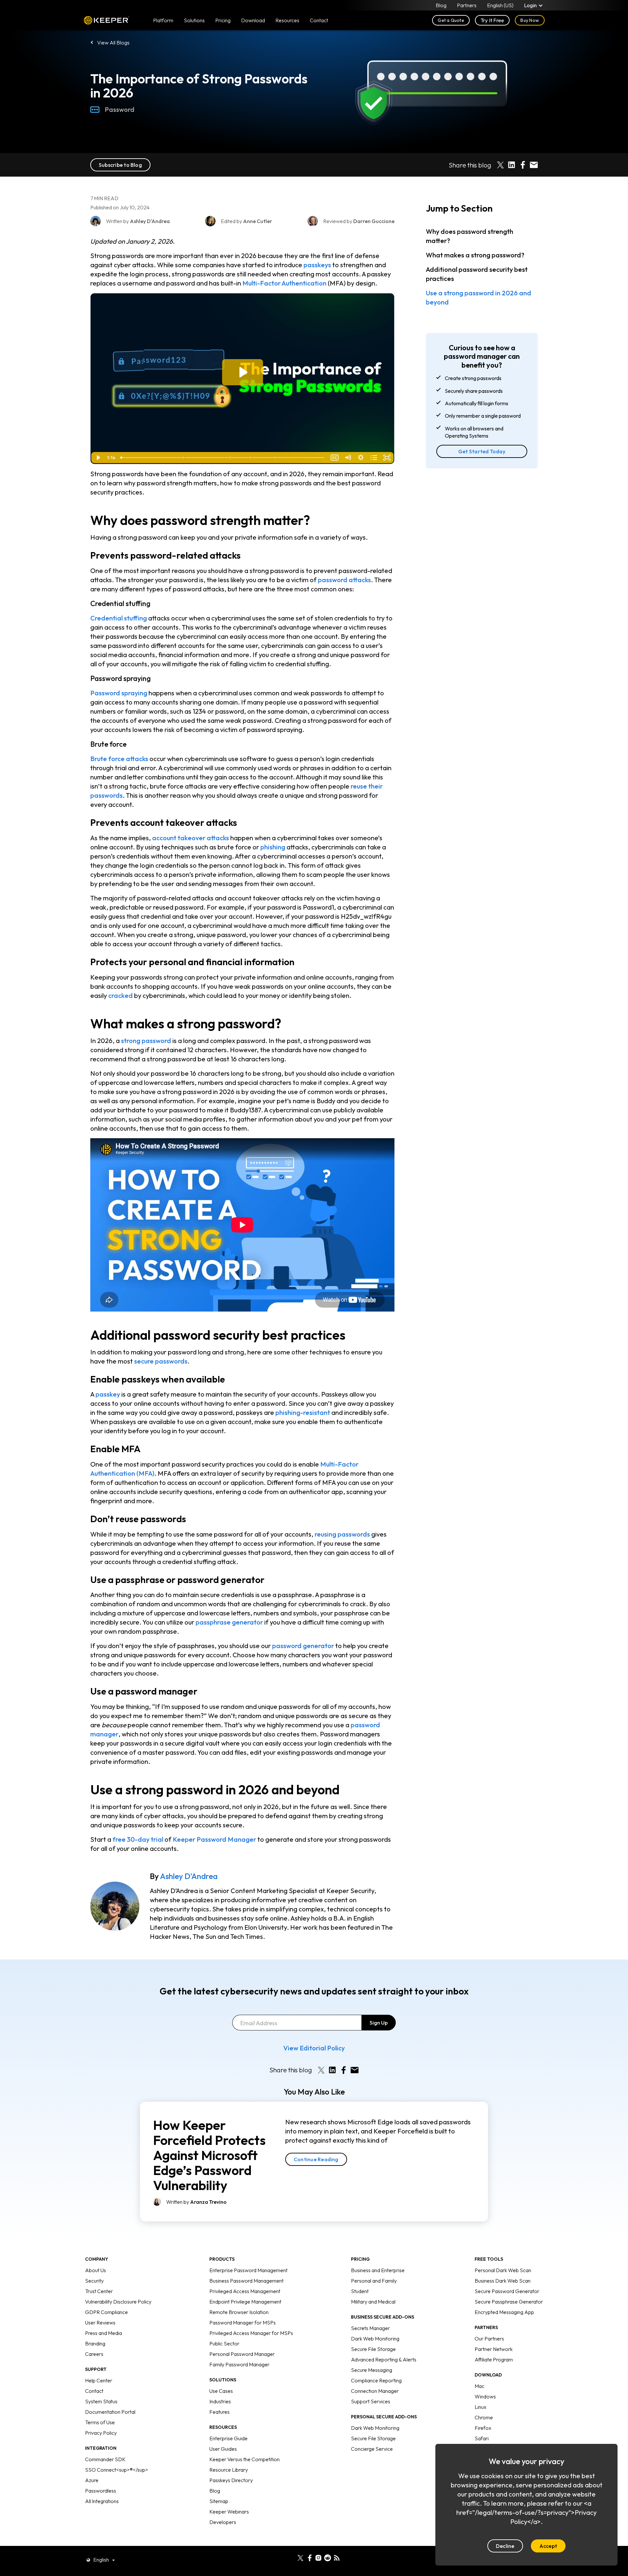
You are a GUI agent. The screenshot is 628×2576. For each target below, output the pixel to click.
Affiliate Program (494, 2359)
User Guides (223, 2449)
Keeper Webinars (229, 2512)
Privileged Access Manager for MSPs (251, 2333)
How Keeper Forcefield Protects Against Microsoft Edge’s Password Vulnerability (209, 2155)
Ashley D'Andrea (189, 1876)
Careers (94, 2354)
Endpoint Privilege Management (245, 2302)
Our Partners (489, 2339)
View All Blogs (113, 43)
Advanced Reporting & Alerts (384, 2359)
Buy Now (530, 20)
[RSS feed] (337, 2557)
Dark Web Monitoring (375, 2339)
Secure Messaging (372, 2370)
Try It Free (492, 20)
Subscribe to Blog (120, 165)
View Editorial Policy (314, 2048)
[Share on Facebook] (523, 165)
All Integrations (102, 2501)
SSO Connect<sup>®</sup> (117, 2470)
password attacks (344, 580)
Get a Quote (451, 20)
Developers (223, 2522)
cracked (121, 995)
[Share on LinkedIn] (512, 165)
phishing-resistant (303, 1412)
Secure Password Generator (507, 2291)
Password (120, 109)
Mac (480, 2386)
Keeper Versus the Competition (244, 2459)
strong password (146, 1041)
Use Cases (221, 2391)
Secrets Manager (370, 2328)
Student (360, 2291)
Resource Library (229, 2470)
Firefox (483, 2428)
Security (94, 2281)
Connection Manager (375, 2391)
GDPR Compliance (106, 2312)
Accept (548, 2546)
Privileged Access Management (245, 2291)
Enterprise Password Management (248, 2270)
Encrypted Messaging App (504, 2312)
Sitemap (219, 2501)
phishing (273, 847)
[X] (300, 2557)
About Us (96, 2270)
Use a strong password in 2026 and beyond (479, 297)
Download (253, 20)
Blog (441, 5)
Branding (95, 2343)
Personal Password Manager (242, 2354)
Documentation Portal (110, 2412)
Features (219, 2412)
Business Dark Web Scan (503, 2281)
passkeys (317, 265)
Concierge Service (372, 2449)
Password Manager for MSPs (243, 2323)
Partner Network (494, 2349)
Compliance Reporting (376, 2380)
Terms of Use (100, 2422)
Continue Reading (316, 2159)
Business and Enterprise (378, 2270)
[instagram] (318, 2557)
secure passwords (161, 1361)
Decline (505, 2546)
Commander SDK (105, 2459)
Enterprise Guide (228, 2438)
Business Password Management (246, 2281)
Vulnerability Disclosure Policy (118, 2302)
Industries (220, 2401)
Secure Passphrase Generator (509, 2302)
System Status (101, 2401)
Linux (480, 2407)
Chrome (484, 2417)
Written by (196, 2202)
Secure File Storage (373, 2349)
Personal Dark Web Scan (503, 2270)
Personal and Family (374, 2281)
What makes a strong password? (475, 255)
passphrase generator (229, 1622)
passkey (108, 1394)
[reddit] (328, 2557)
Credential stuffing (119, 618)
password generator (303, 1646)
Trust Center (99, 2291)
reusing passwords (342, 1534)
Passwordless (101, 2491)
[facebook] (310, 2557)
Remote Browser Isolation (239, 2312)
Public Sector (224, 2343)
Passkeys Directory (231, 2480)
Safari (482, 2438)
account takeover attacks (191, 838)
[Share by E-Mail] (534, 165)
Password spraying (119, 693)
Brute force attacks (119, 759)
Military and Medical (373, 2302)
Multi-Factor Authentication (284, 283)
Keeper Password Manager (214, 1839)
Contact (94, 2391)
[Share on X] (500, 165)
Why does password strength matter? (470, 236)
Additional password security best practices (477, 274)
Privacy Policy (101, 2433)
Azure (92, 2480)
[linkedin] (291, 2557)
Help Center (99, 2380)
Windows (485, 2396)
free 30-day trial (138, 1839)
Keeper (106, 20)
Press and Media (104, 2333)
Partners (467, 5)
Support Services (371, 2401)
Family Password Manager (239, 2364)
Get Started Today (482, 451)
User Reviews (100, 2323)
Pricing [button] (223, 20)
